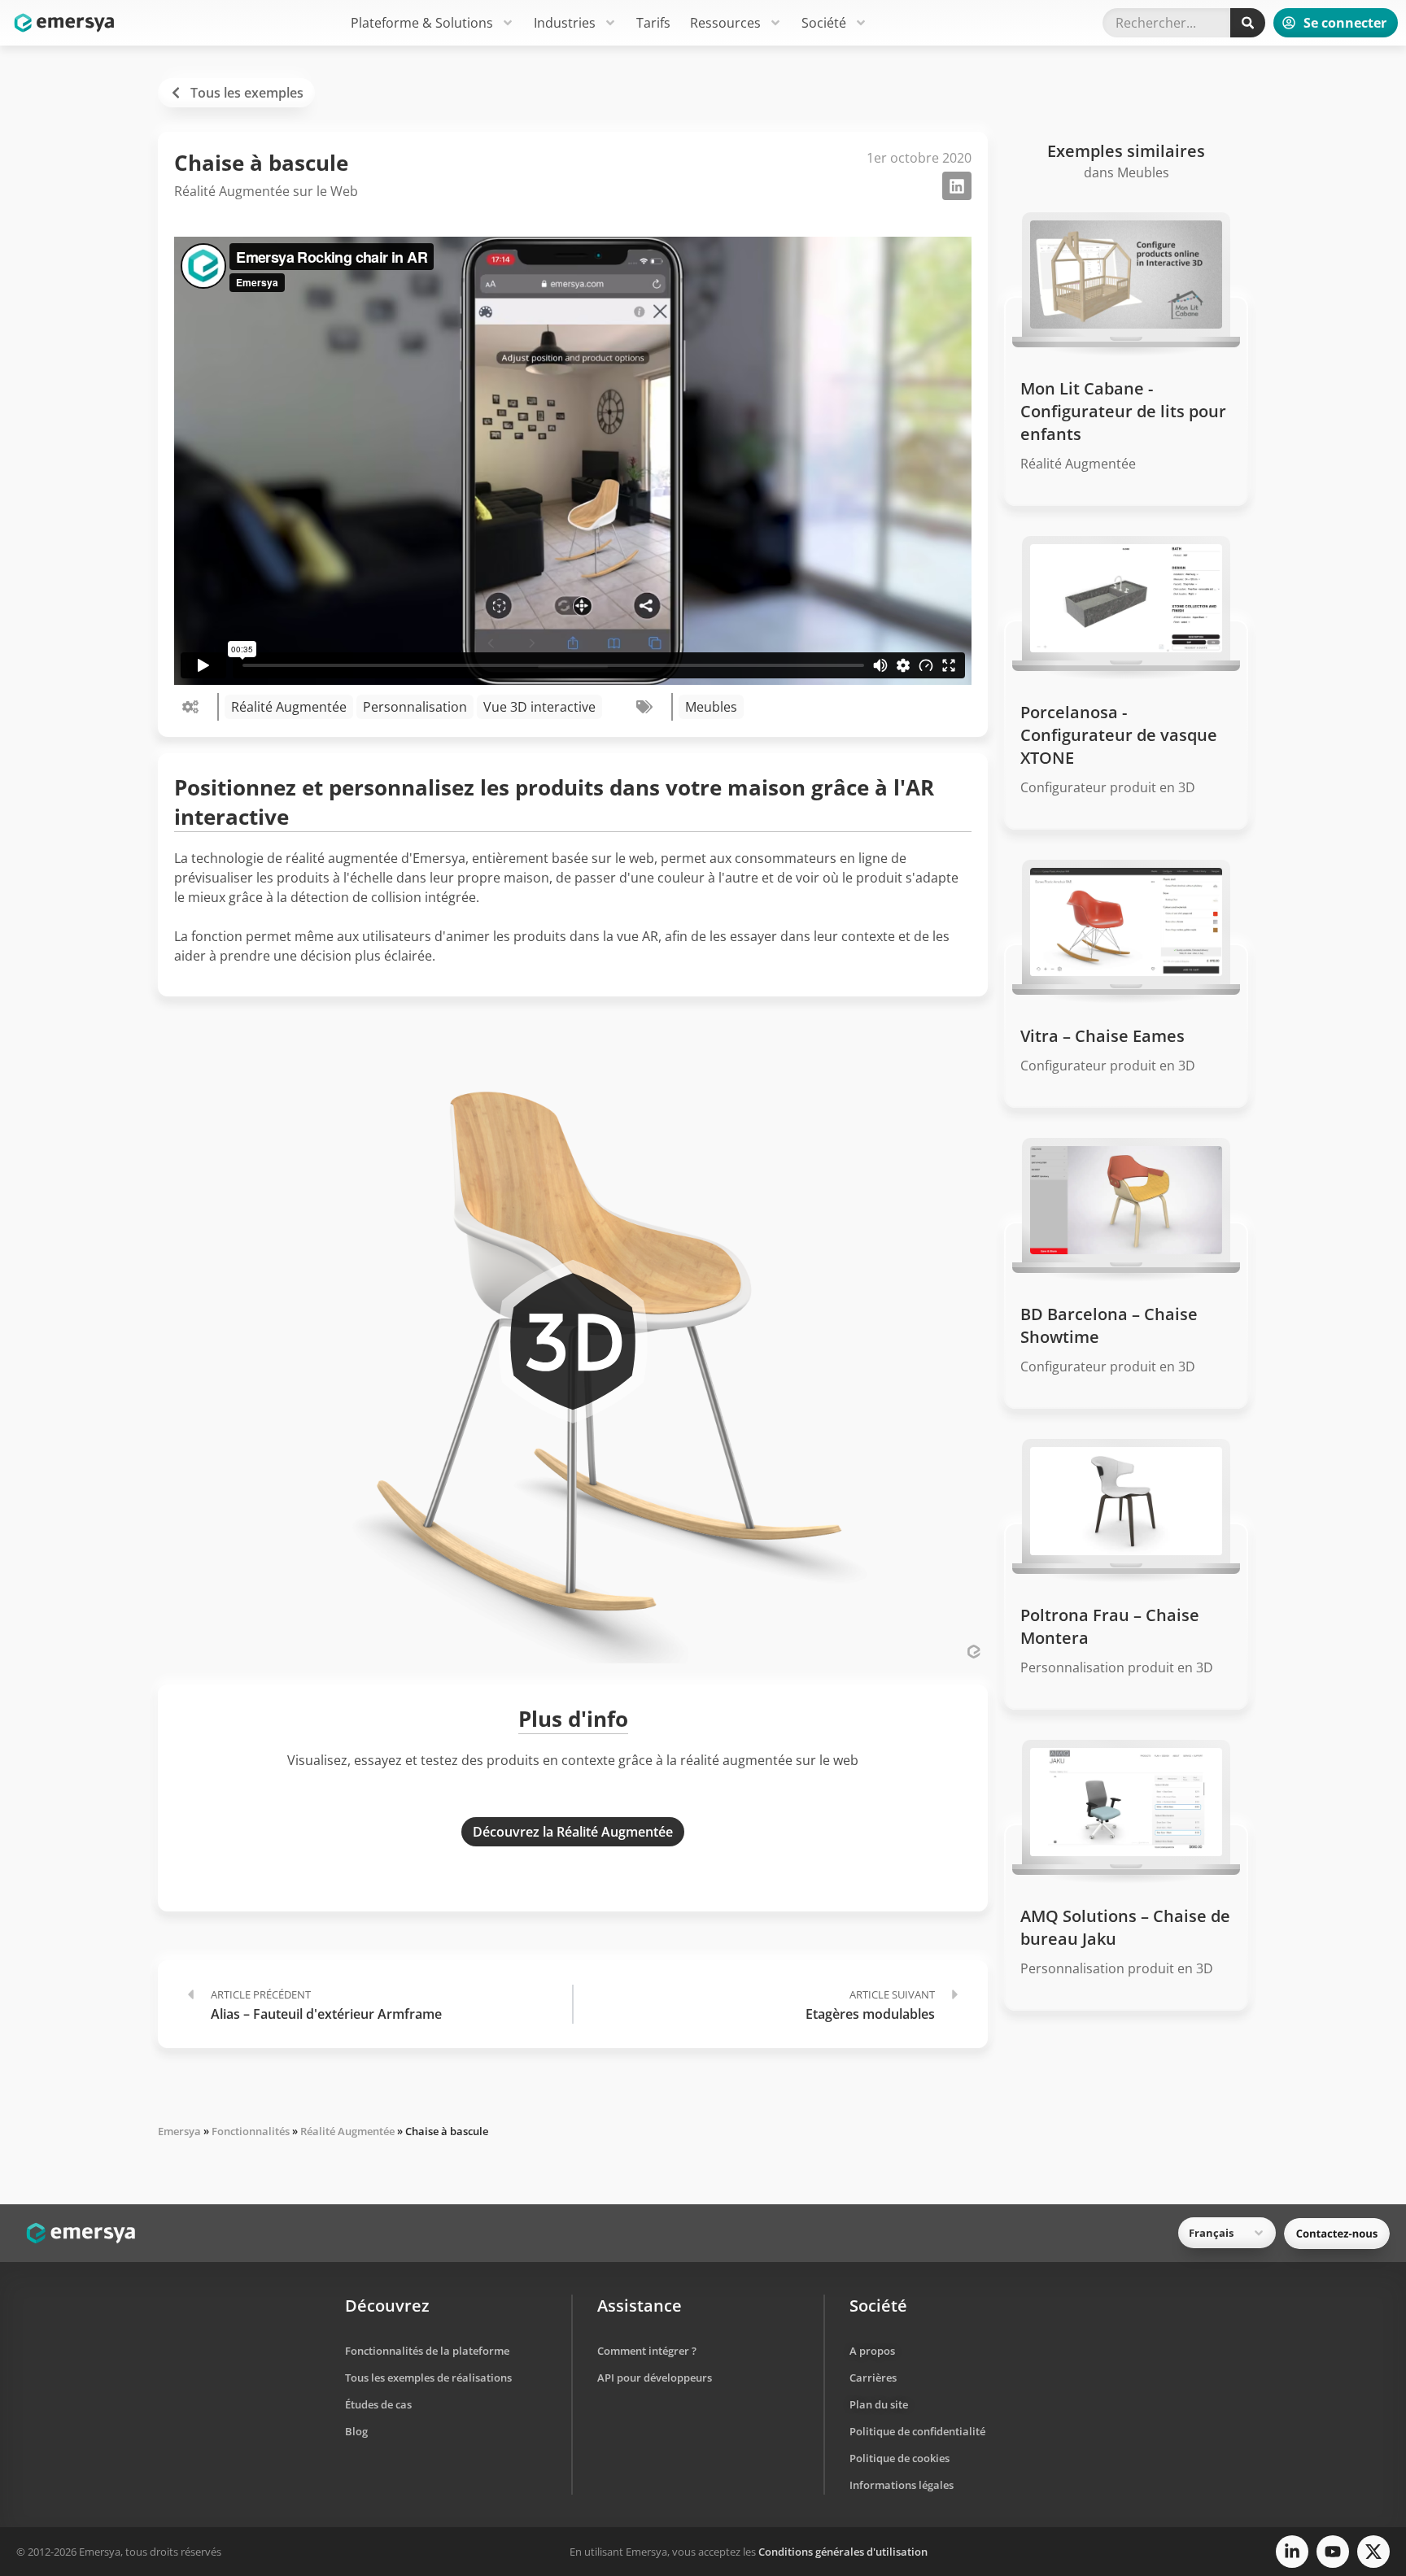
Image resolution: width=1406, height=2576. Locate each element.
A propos (872, 2351)
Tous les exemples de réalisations (428, 2378)
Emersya (179, 2131)
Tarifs (653, 23)
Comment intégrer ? (647, 2351)
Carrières (873, 2378)
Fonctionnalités (251, 2131)
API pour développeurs (655, 2378)
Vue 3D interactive (539, 707)
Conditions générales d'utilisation (843, 2552)
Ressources (725, 23)
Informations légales (902, 2485)
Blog (356, 2431)
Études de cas (378, 2404)
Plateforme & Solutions (422, 23)
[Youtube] (1333, 2552)
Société (824, 23)
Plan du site (879, 2404)
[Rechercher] (1248, 23)
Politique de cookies (899, 2458)
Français (1211, 2233)
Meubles (711, 707)
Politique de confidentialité (917, 2431)
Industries (565, 23)
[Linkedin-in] (1292, 2552)
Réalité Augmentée (289, 707)
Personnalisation (415, 707)
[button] (957, 186)
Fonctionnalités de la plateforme (427, 2351)
